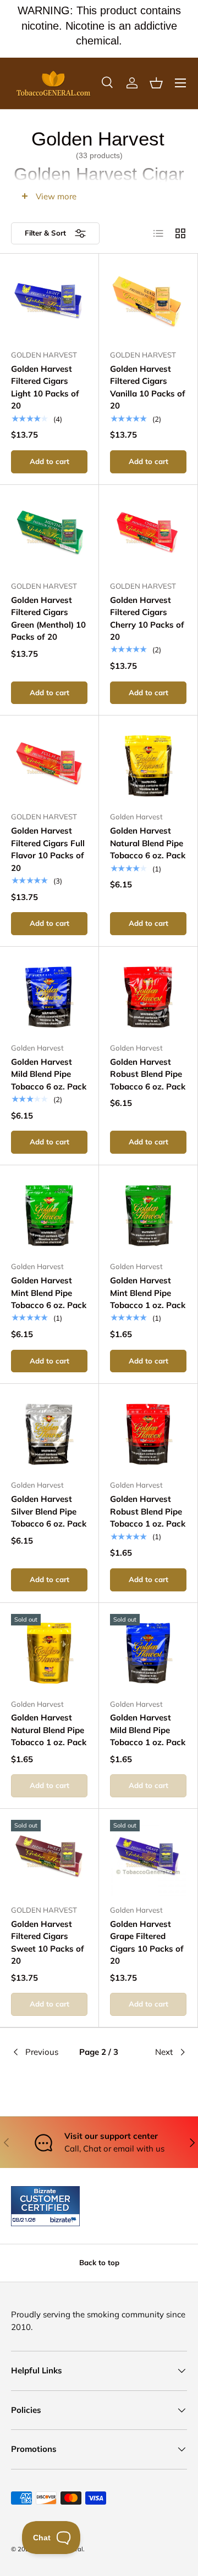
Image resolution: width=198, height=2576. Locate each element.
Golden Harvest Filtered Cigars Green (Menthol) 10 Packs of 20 (48, 619)
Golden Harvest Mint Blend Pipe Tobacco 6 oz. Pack (49, 1293)
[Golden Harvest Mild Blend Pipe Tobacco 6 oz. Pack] (49, 996)
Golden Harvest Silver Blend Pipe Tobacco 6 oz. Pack (49, 1511)
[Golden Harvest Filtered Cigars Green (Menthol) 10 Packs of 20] (49, 534)
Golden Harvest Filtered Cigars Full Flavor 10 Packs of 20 (48, 849)
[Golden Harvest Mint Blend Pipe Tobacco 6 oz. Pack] (49, 1214)
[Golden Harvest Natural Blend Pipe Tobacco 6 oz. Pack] (148, 765)
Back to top (99, 2262)
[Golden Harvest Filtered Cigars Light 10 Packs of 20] (49, 303)
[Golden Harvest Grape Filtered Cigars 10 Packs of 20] (148, 1858)
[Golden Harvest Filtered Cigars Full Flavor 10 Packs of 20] (49, 765)
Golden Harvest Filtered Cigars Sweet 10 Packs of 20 (48, 1943)
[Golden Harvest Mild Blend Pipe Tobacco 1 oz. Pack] (148, 1652)
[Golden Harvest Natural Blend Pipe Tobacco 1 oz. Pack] (49, 1652)
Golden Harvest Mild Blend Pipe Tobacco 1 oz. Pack (148, 1730)
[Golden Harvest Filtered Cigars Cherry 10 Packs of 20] (148, 534)
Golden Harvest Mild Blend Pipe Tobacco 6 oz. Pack (49, 1074)
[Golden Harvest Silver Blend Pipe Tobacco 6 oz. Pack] (49, 1433)
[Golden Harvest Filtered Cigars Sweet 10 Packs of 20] (49, 1858)
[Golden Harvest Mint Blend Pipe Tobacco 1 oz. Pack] (148, 1214)
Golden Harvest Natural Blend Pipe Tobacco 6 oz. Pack (148, 843)
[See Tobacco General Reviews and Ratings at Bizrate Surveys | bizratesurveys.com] (45, 2206)
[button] (156, 83)
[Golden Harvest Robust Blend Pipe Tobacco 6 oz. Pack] (148, 996)
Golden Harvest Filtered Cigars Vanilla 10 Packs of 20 (148, 387)
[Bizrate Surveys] (26, 2220)
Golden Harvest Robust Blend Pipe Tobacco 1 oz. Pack (148, 1511)
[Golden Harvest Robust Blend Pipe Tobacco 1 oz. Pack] (148, 1433)
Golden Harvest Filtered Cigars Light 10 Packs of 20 (45, 387)
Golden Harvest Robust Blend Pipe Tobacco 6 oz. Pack (148, 1074)
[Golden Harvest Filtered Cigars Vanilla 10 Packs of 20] (148, 303)
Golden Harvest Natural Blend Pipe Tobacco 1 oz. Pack (49, 1730)
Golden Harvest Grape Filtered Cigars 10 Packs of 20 (147, 1943)
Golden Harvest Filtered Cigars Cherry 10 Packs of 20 (147, 619)
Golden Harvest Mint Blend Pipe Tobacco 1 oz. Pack (148, 1293)
